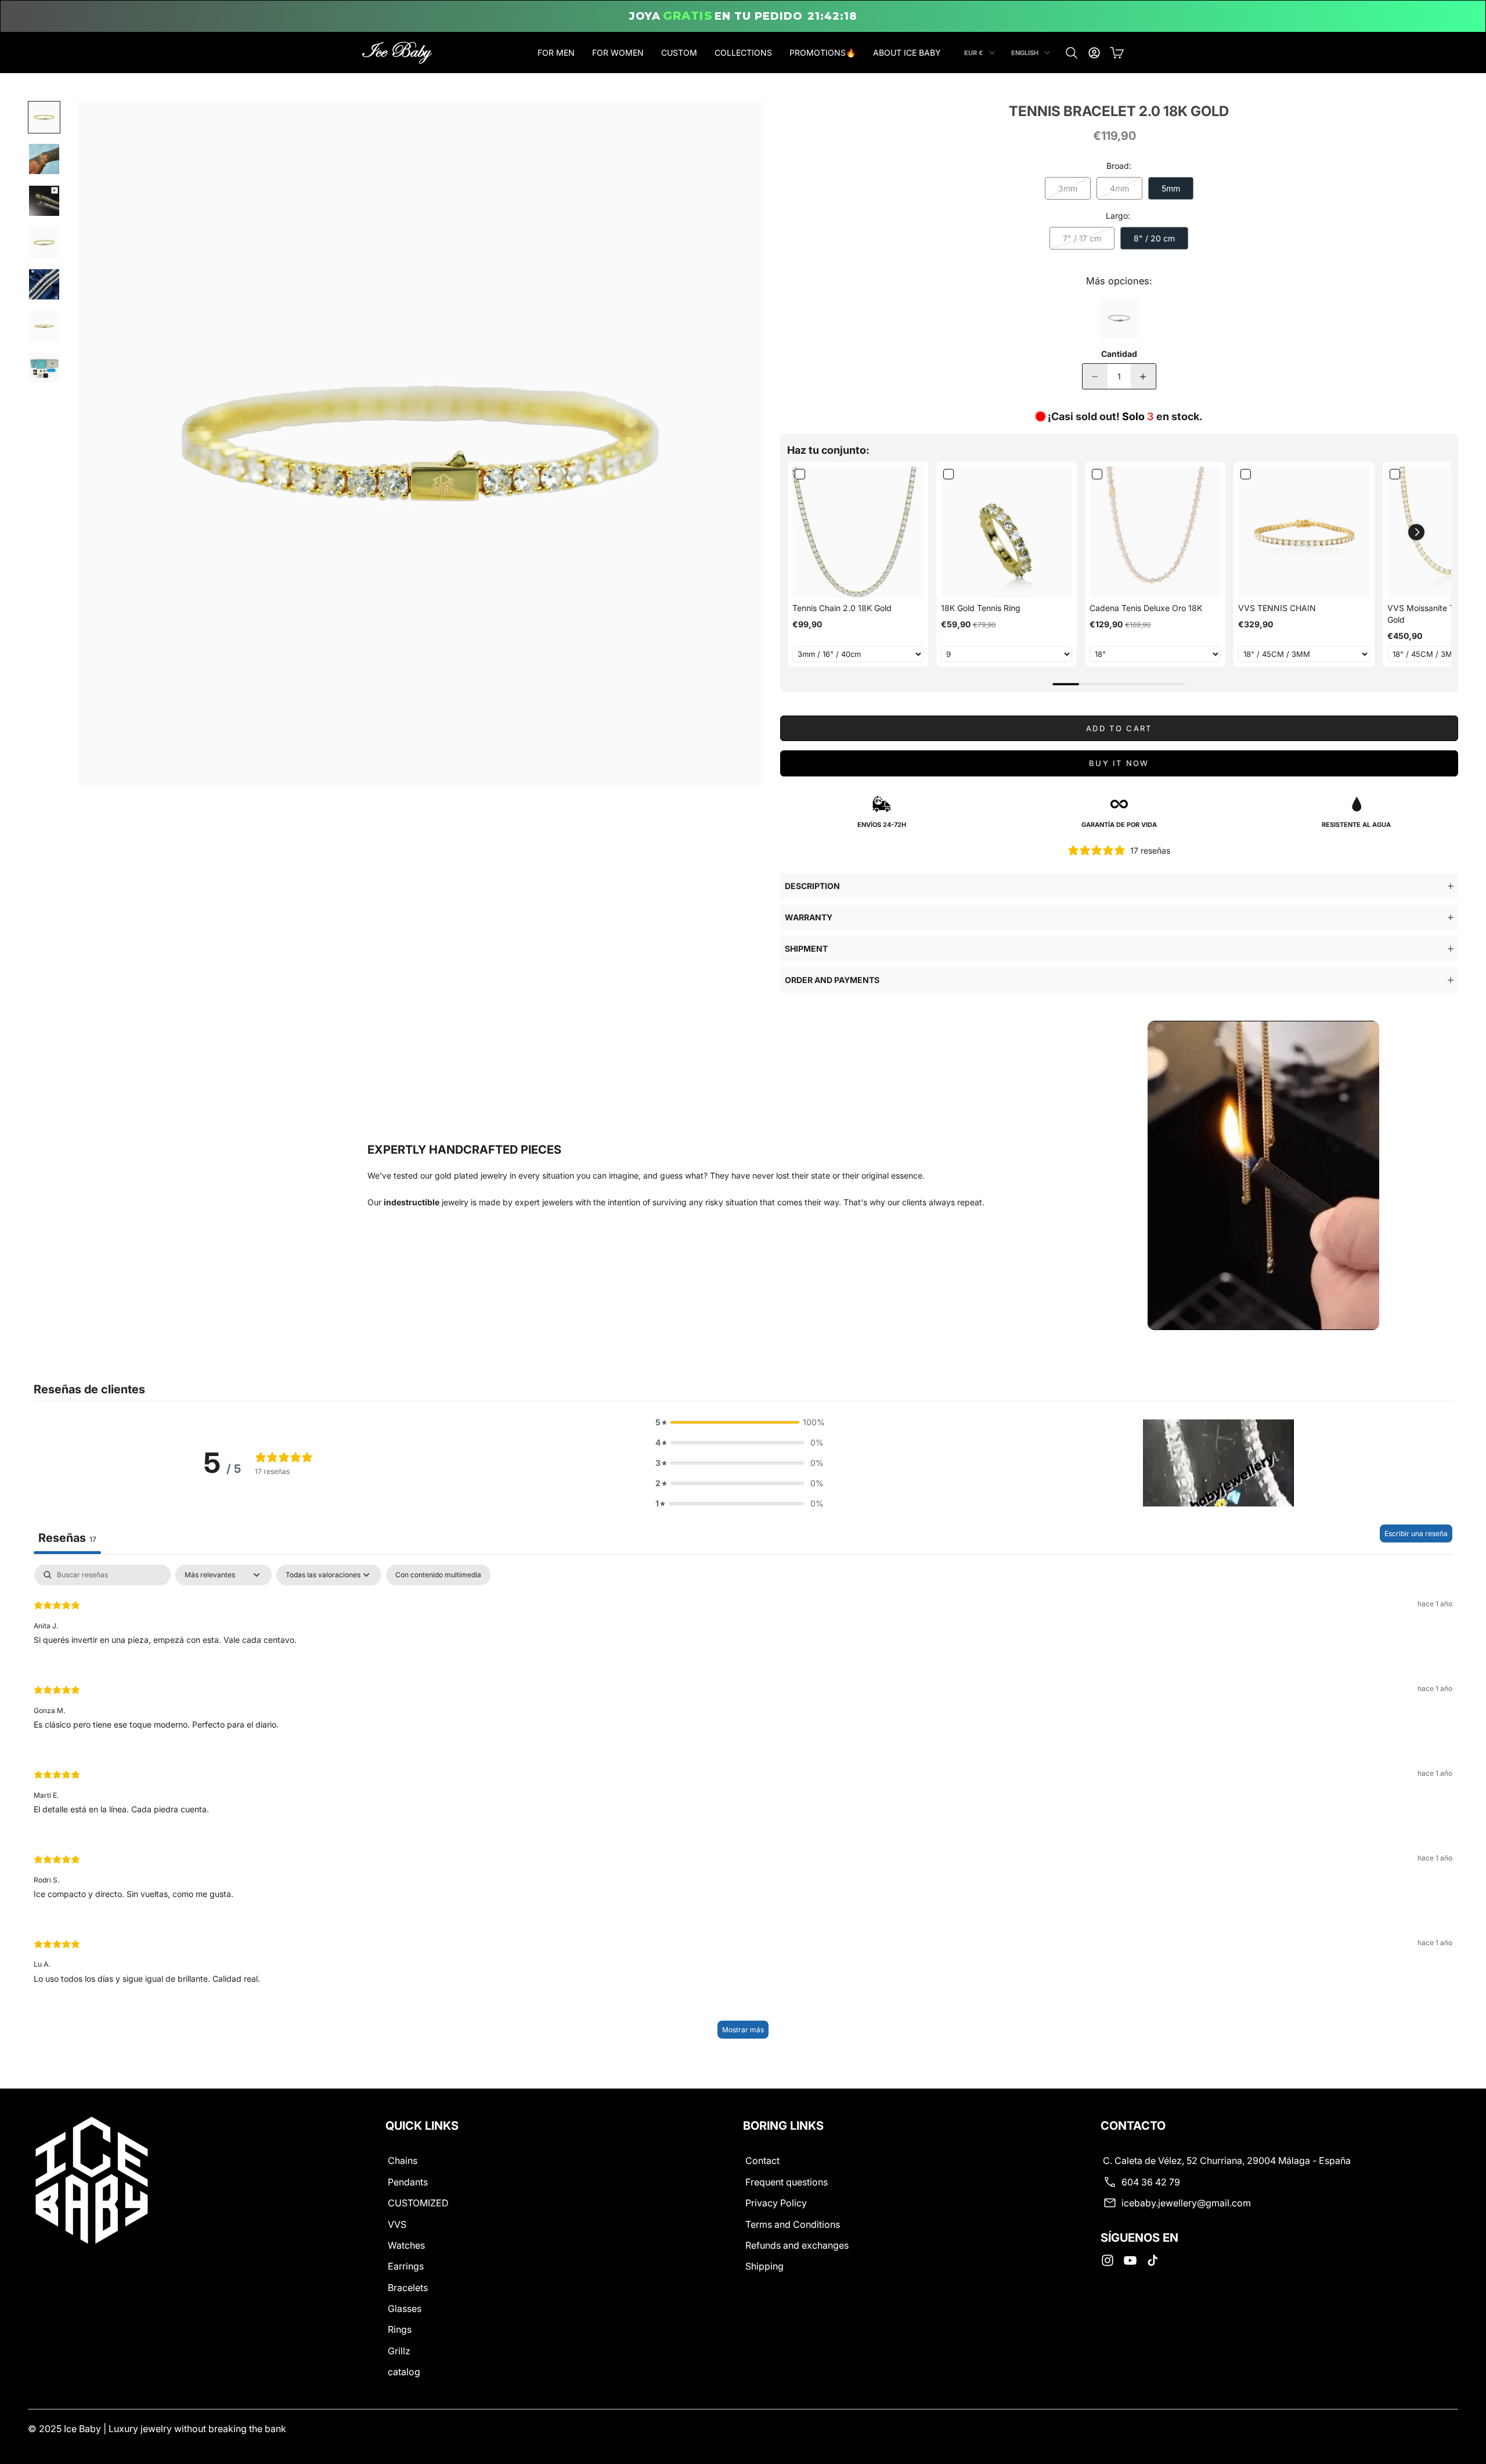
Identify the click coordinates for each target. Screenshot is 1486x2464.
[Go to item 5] (44, 284)
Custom (679, 53)
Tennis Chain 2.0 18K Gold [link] (842, 608)
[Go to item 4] (44, 243)
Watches (406, 2245)
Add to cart (1119, 728)
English (1025, 53)
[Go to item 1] (44, 117)
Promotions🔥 (823, 53)
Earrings (406, 2266)
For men (556, 53)
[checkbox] (438, 1575)
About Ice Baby (907, 53)
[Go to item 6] (44, 326)
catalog (404, 2372)
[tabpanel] (743, 1807)
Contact (762, 2160)
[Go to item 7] (44, 368)
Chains (403, 2160)
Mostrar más (743, 2030)
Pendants (408, 2182)
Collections (743, 53)
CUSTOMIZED (418, 2203)
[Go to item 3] (44, 201)
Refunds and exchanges (797, 2245)
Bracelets (408, 2288)
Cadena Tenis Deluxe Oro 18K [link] (1146, 608)
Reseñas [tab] (67, 1538)
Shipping (764, 2266)
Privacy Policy (776, 2203)
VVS (397, 2224)
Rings (400, 2329)
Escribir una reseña (1416, 1533)
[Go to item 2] (44, 159)
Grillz (399, 2351)
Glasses (405, 2308)
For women (618, 53)
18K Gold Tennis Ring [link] (981, 608)
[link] (858, 532)
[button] (1416, 532)
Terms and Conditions (793, 2224)
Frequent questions (787, 2182)
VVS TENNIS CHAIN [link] (1277, 608)
